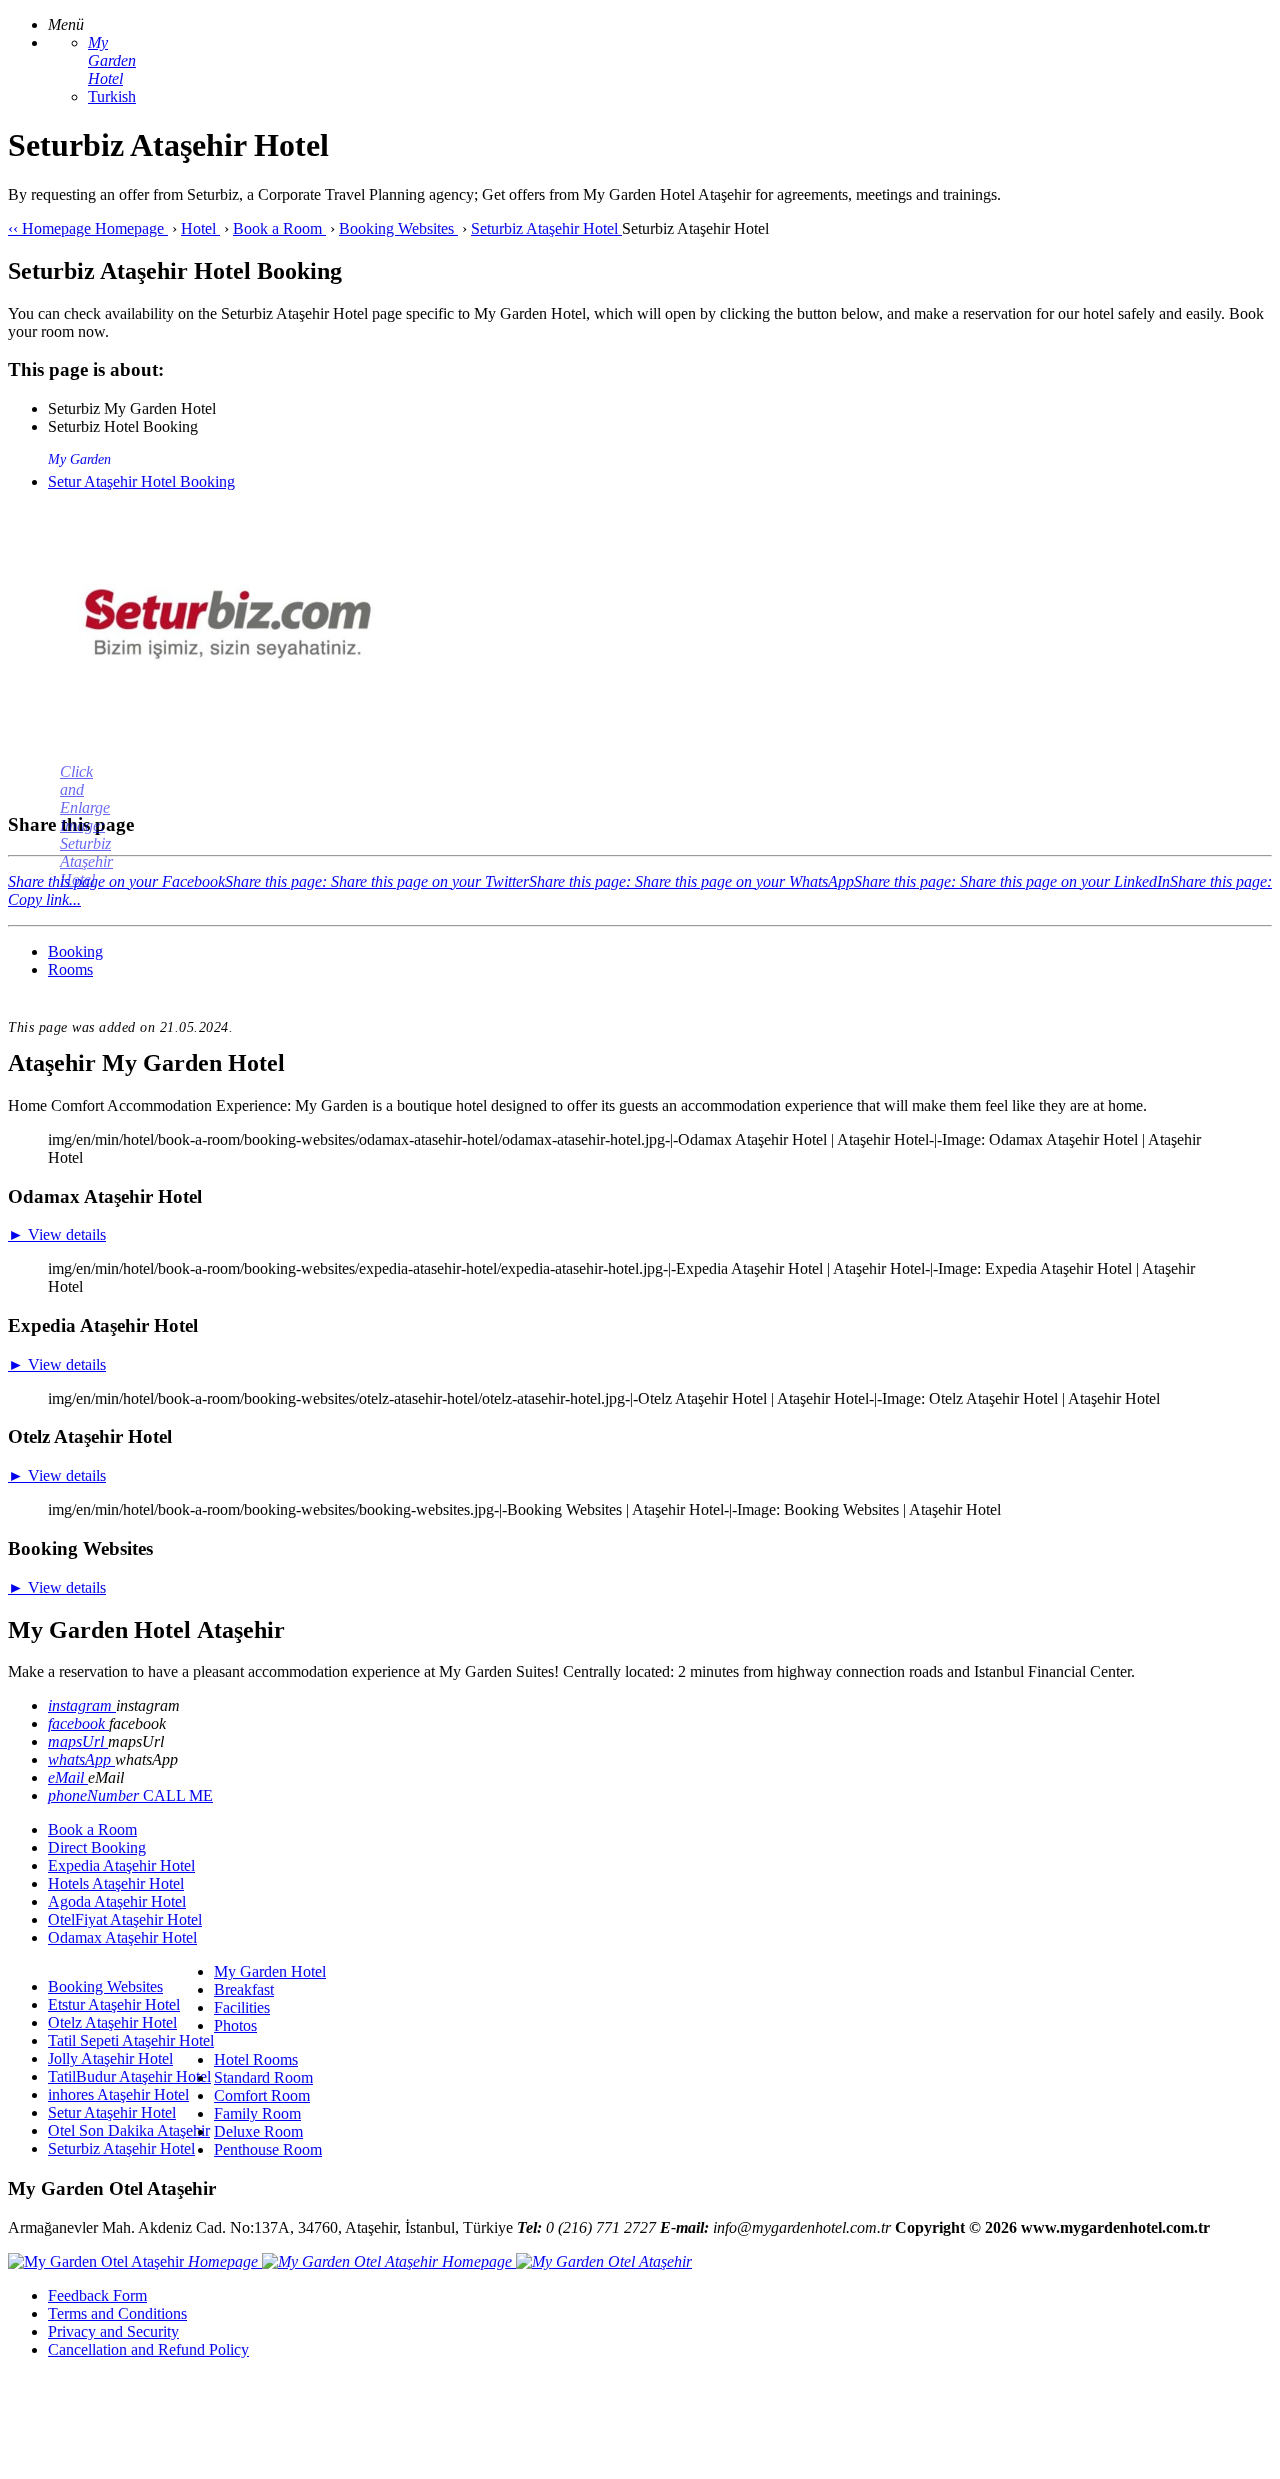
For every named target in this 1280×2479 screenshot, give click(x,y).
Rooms (70, 969)
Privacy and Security (113, 2331)
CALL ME (178, 1795)
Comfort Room (262, 2095)
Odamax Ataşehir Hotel (122, 1937)
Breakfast (244, 1989)
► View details (57, 1234)
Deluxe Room (258, 2131)
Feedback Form (97, 2295)
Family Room (257, 2113)
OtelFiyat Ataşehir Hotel (125, 1919)
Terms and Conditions (117, 2313)
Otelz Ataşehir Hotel (112, 2022)
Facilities (242, 2007)
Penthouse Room (268, 2149)
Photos (235, 2025)
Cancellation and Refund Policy (148, 2349)
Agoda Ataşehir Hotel (117, 1901)
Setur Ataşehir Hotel (112, 2112)
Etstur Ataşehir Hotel (114, 2004)
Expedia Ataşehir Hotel (121, 1865)
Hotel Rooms (256, 2059)
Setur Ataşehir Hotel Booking (141, 481)
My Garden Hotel (270, 1971)
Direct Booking (97, 1847)
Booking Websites (105, 1986)
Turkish (112, 96)
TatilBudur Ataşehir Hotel (129, 2076)
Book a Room (92, 1829)
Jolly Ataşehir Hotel (110, 2058)
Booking (75, 951)
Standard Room (263, 2077)
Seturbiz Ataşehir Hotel (121, 2148)
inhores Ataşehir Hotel (118, 2094)
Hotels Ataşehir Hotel (116, 1883)
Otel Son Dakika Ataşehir (129, 2130)
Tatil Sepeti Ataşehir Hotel (131, 2040)
